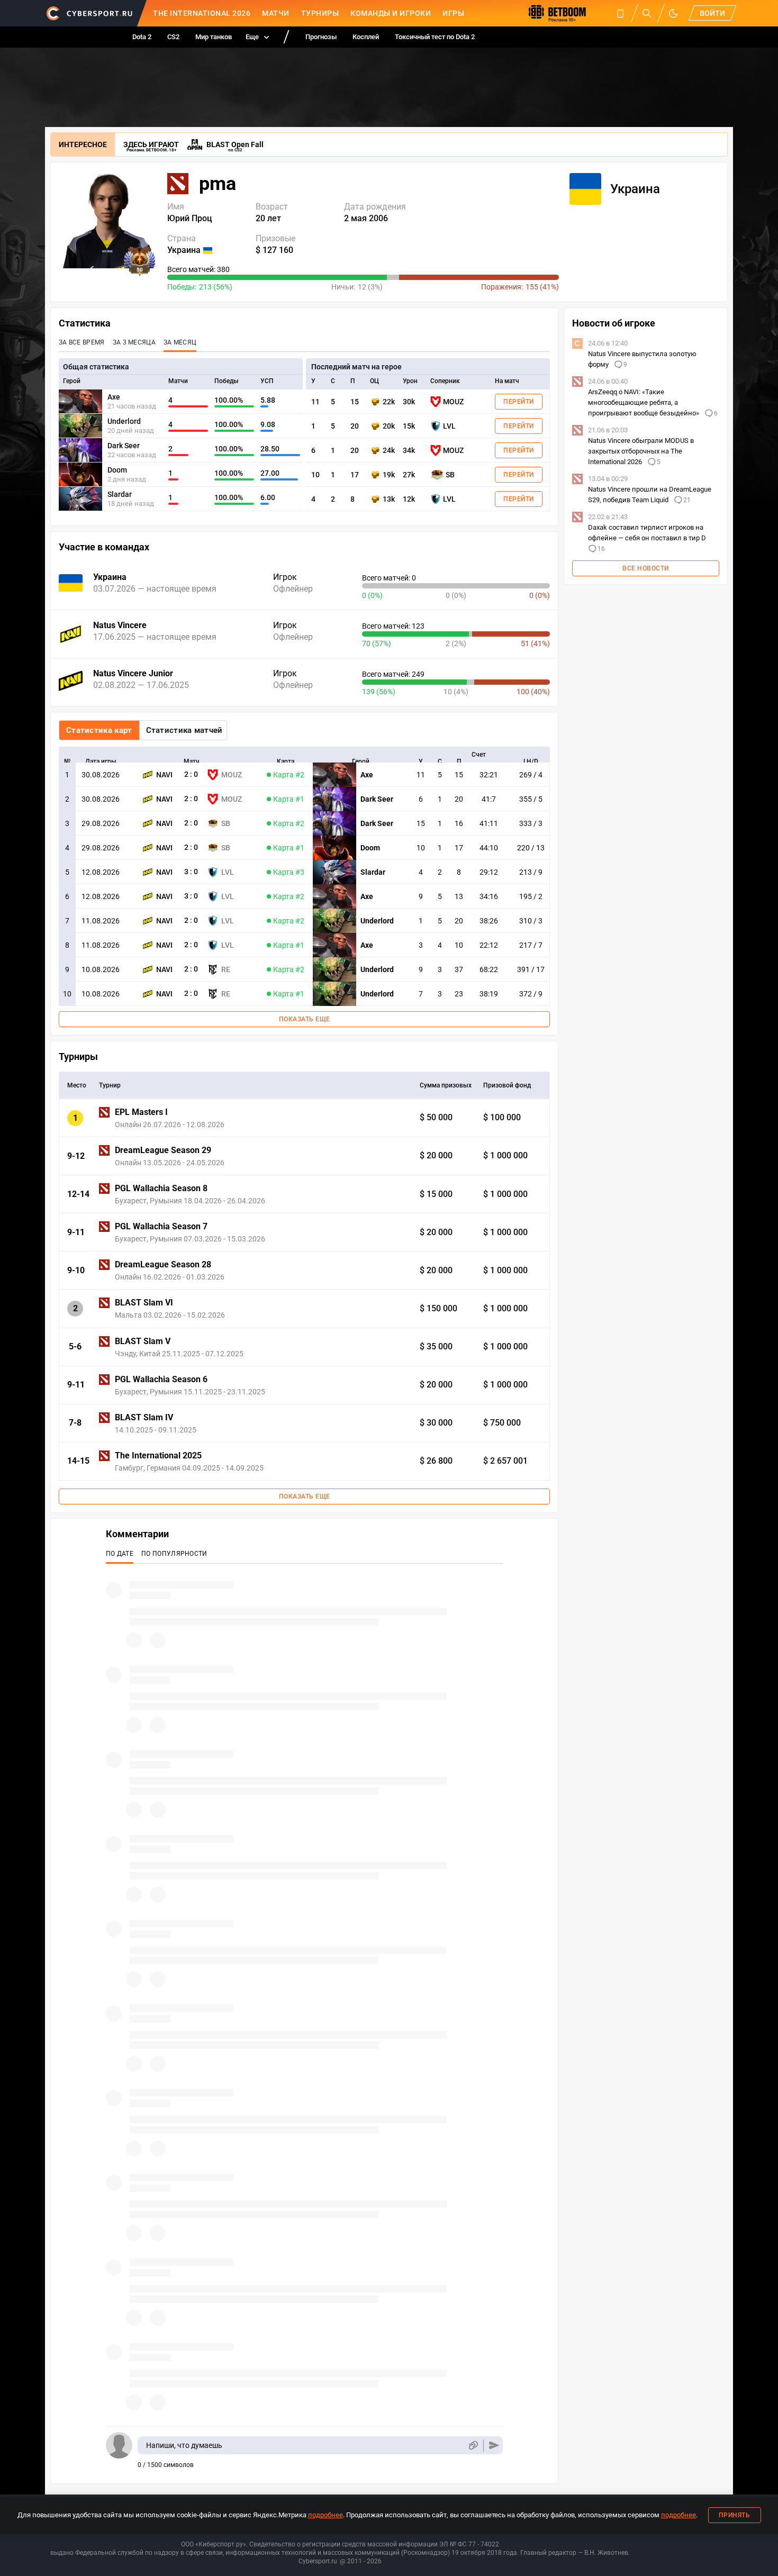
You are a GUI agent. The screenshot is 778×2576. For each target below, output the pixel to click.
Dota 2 (142, 37)
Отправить (494, 2446)
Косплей (366, 37)
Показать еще (305, 1019)
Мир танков (214, 37)
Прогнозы (321, 37)
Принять (735, 2515)
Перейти (519, 402)
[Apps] (620, 13)
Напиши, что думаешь (184, 2445)
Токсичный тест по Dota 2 (435, 37)
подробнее (325, 2515)
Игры (453, 13)
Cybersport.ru (318, 2561)
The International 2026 (202, 13)
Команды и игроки (391, 13)
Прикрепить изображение (473, 2446)
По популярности (174, 1554)
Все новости (646, 568)
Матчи (276, 13)
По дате (120, 1554)
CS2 (173, 37)
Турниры (320, 13)
